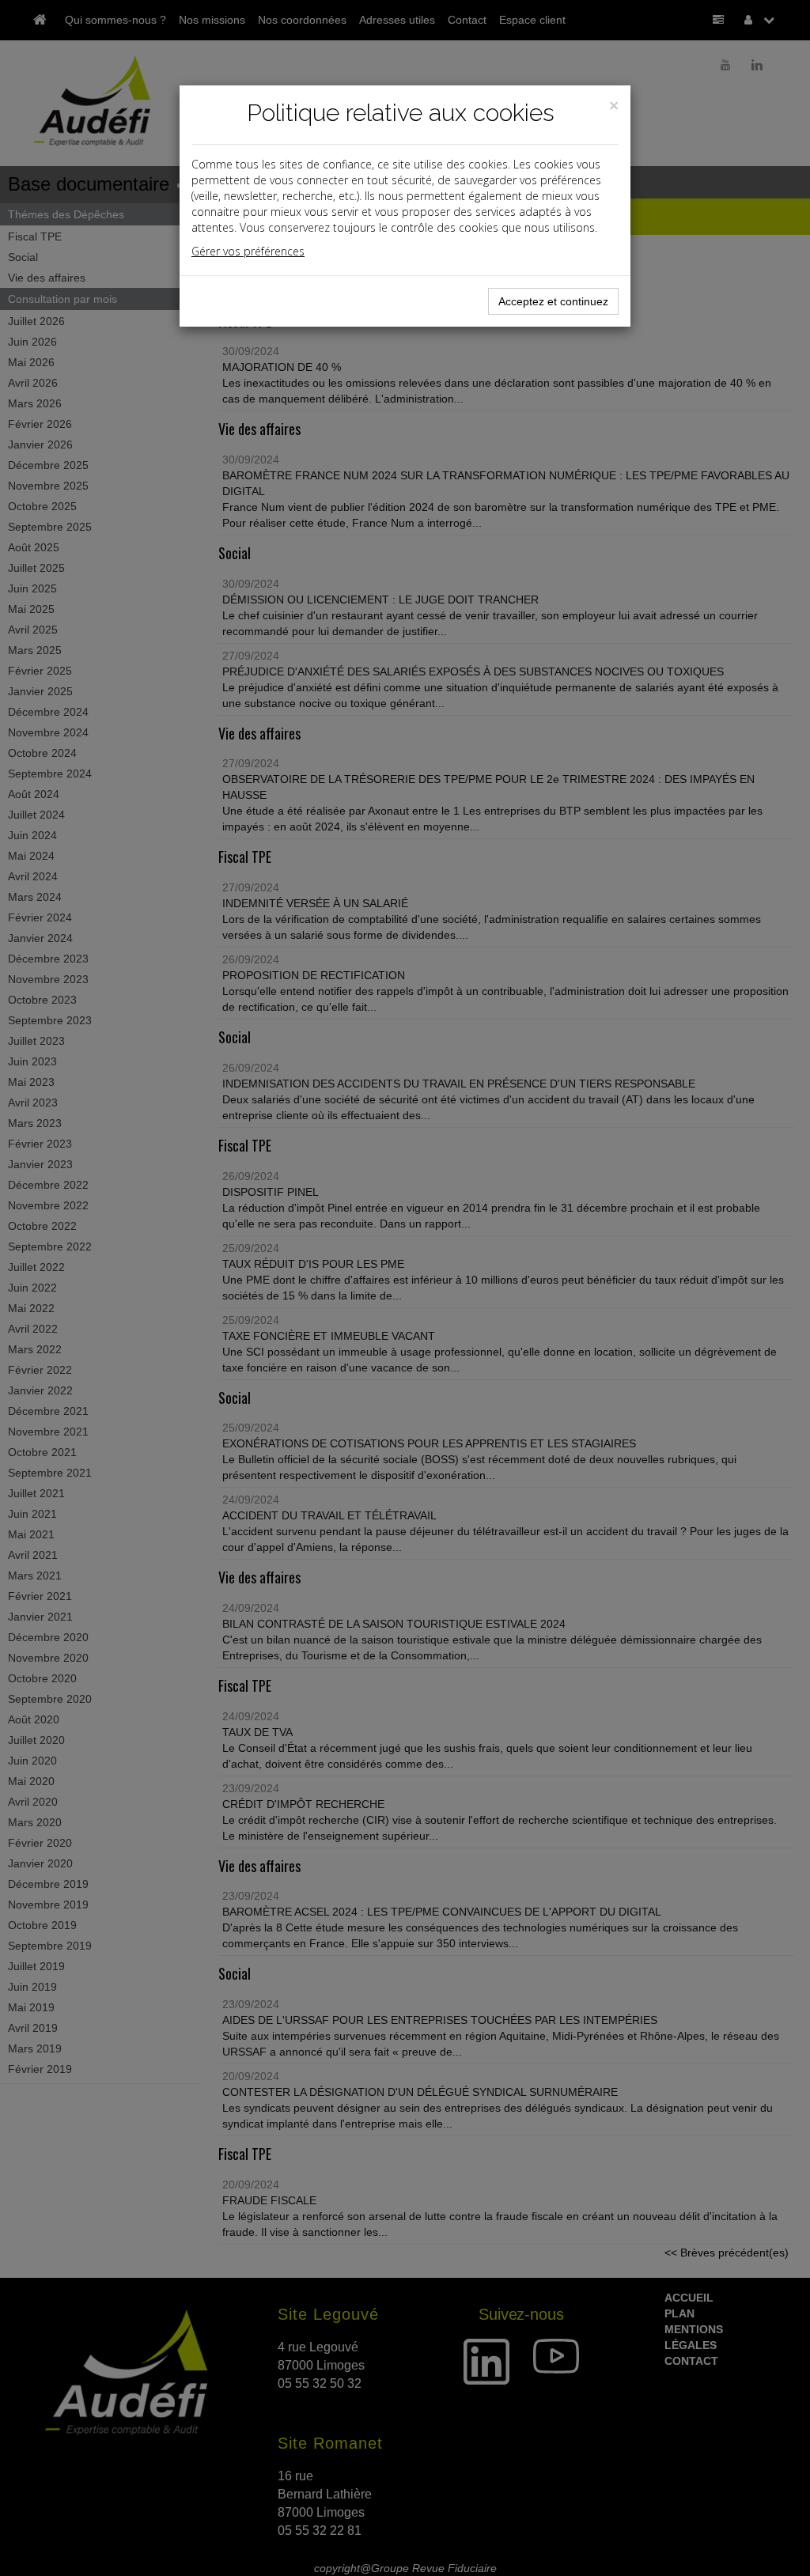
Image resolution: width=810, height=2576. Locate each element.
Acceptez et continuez (553, 301)
